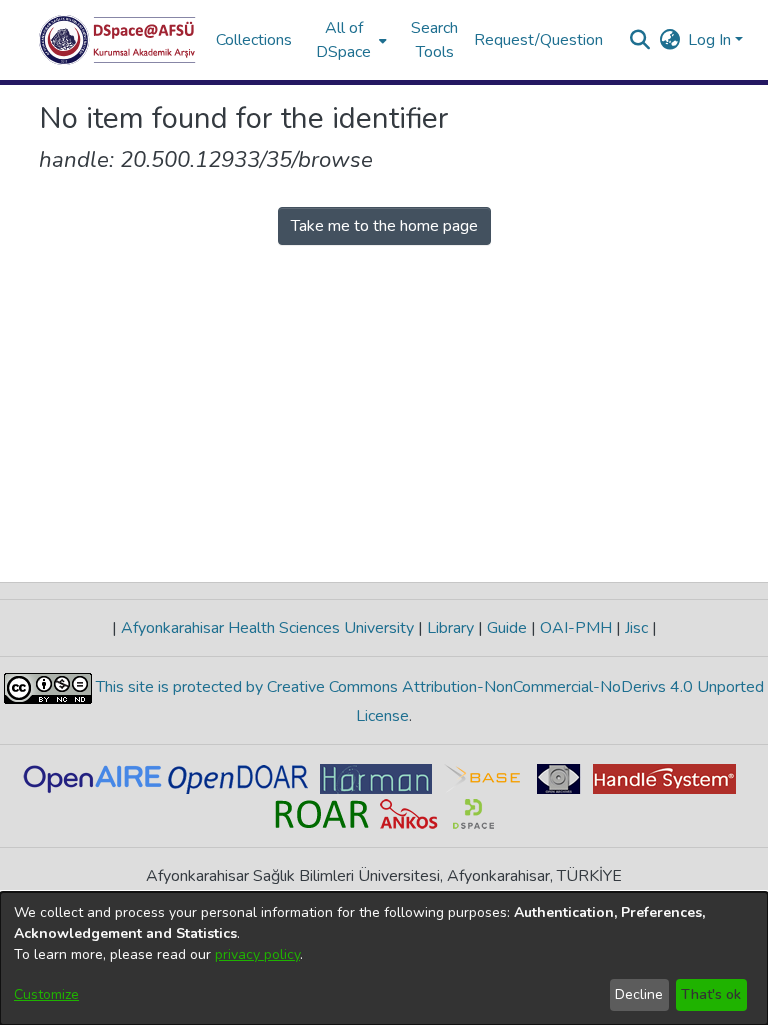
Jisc (636, 628)
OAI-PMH (576, 628)
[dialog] (384, 958)
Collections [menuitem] (254, 40)
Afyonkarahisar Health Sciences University (267, 628)
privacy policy (257, 954)
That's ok (711, 994)
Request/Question (538, 40)
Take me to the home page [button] (384, 226)
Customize (46, 994)
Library (450, 628)
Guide (507, 628)
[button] (117, 40)
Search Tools (434, 40)
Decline (639, 994)
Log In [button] (711, 40)
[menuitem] (349, 40)
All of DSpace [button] (343, 40)
